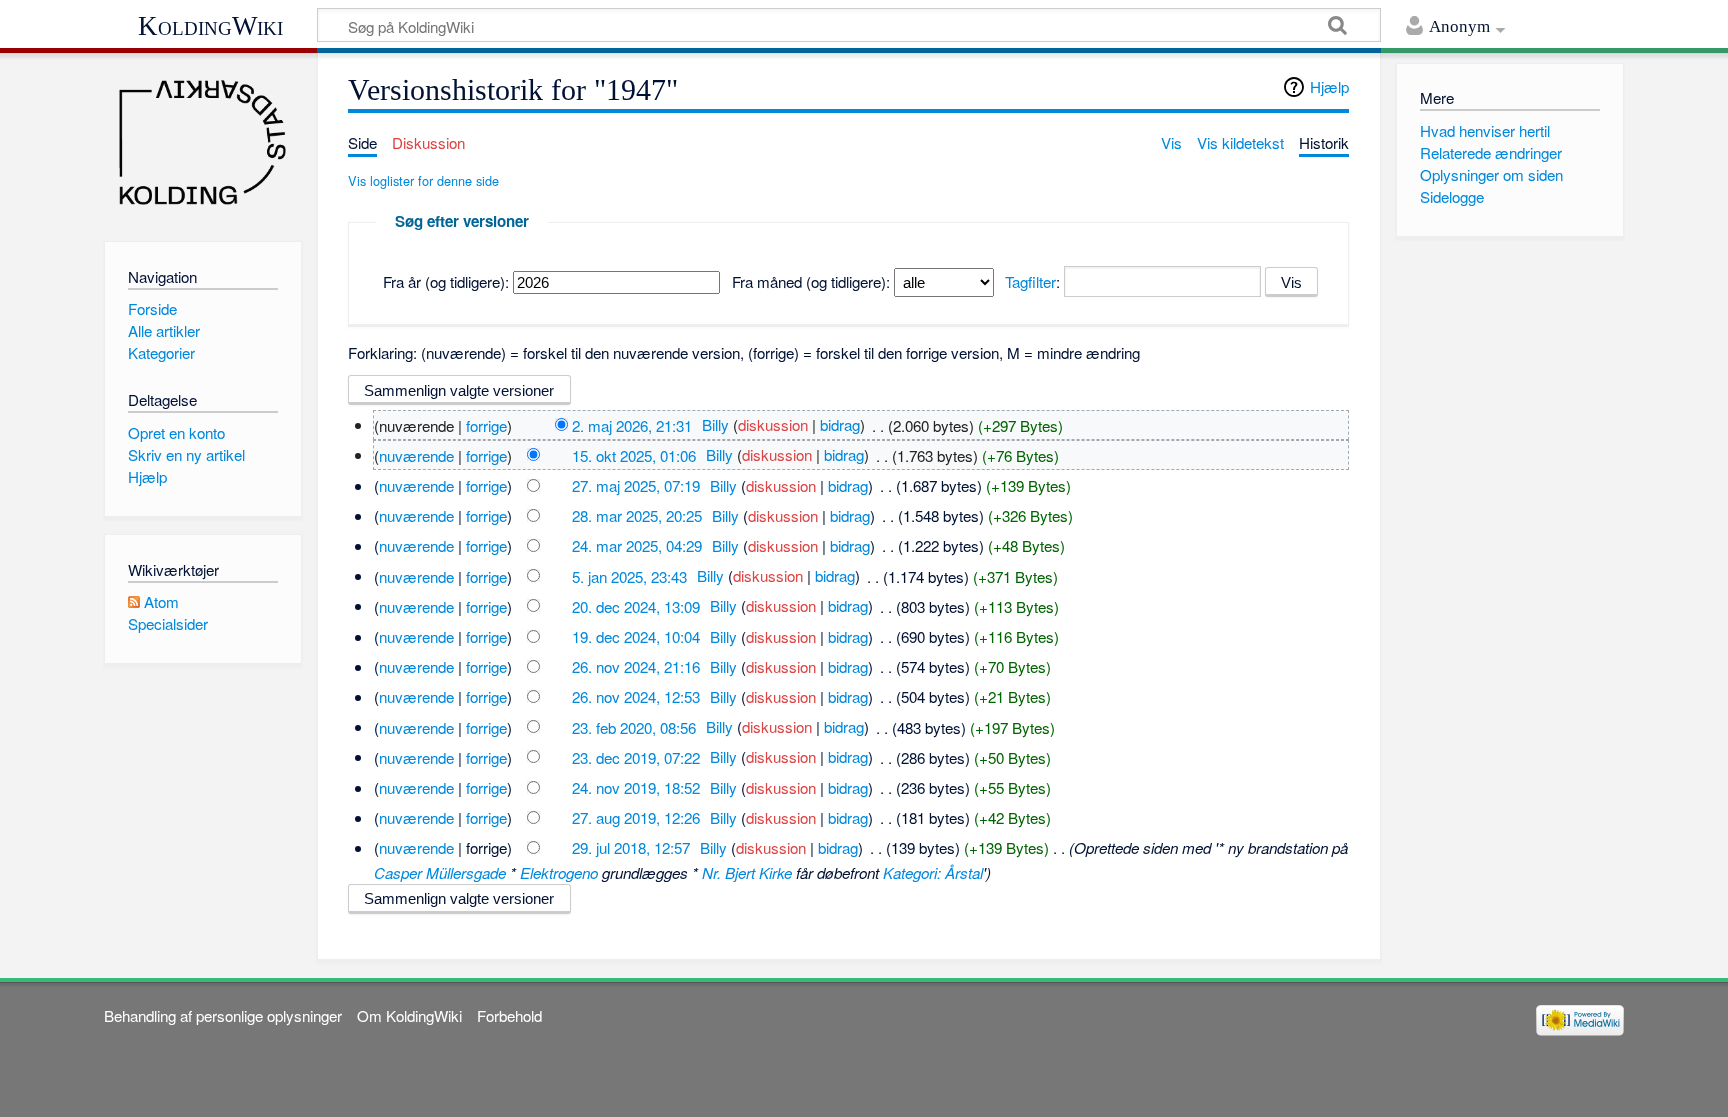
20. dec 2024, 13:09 (636, 605)
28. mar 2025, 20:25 (637, 515)
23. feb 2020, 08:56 (634, 726)
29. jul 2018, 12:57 (631, 847)
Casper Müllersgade (440, 872)
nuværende (416, 454)
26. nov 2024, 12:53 (636, 696)
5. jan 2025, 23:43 (629, 575)
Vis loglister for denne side (423, 180)
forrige (486, 424)
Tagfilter (1030, 281)
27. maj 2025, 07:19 (636, 485)
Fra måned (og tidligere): (811, 281)
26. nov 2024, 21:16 (636, 666)
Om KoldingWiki (409, 1015)
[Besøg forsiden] (202, 142)
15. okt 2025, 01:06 (634, 454)
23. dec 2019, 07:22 (636, 756)
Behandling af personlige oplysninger (223, 1015)
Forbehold (509, 1015)
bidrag (840, 424)
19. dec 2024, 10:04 (636, 636)
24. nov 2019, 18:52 (636, 787)
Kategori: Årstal (933, 872)
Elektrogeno (559, 872)
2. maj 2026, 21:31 (632, 424)
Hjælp (1329, 86)
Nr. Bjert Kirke (747, 872)
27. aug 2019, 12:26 (636, 817)
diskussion (773, 424)
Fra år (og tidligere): (446, 281)
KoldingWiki (210, 26)
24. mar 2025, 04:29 (637, 545)
